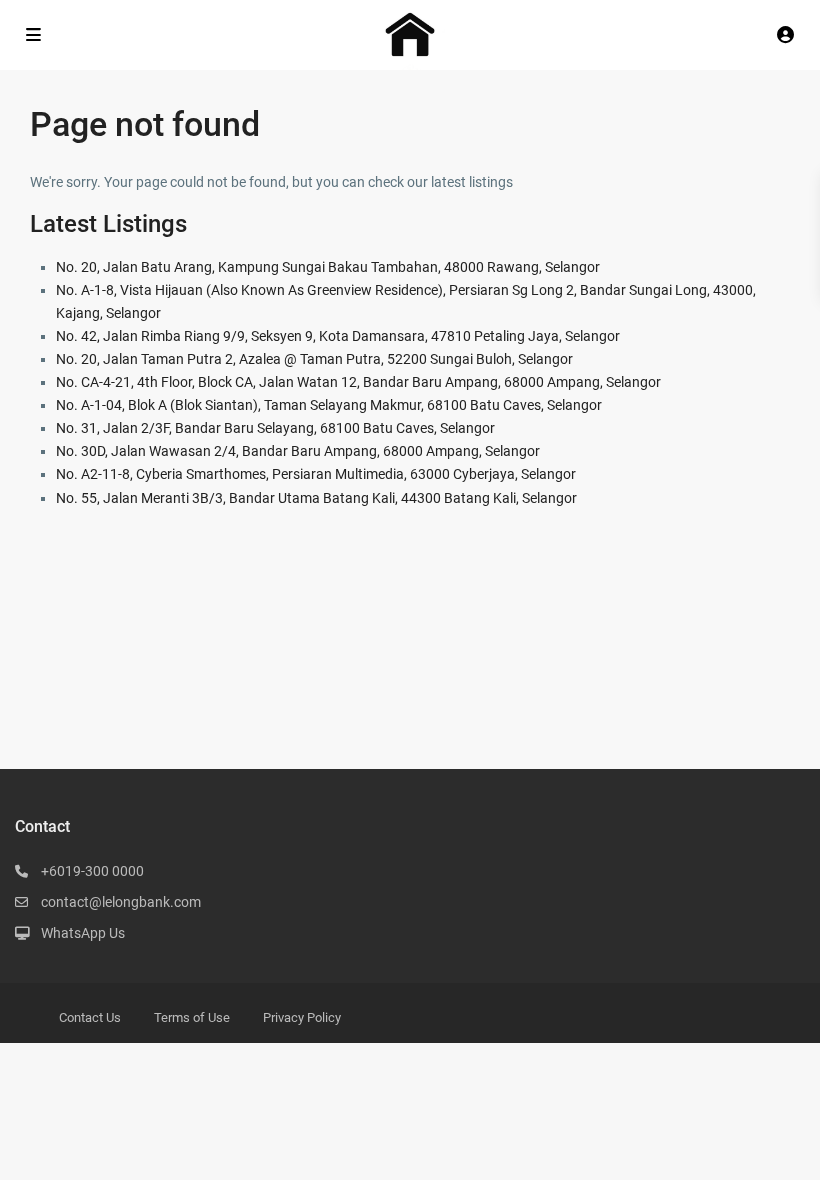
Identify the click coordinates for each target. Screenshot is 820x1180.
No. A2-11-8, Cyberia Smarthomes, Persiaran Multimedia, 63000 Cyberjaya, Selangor (316, 474)
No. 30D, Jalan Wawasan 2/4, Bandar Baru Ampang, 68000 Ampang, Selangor (298, 451)
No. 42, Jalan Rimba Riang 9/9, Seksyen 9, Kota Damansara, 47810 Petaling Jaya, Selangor (338, 336)
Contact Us (90, 1017)
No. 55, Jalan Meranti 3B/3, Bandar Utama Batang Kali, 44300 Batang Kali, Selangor (316, 498)
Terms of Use (192, 1017)
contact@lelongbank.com (121, 902)
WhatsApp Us (83, 933)
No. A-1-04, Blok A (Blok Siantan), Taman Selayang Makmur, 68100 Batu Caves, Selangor (329, 405)
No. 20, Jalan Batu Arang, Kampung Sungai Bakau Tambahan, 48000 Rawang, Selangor (328, 267)
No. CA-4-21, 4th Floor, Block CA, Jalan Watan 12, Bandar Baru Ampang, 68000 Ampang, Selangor (358, 382)
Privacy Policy (302, 1017)
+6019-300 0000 (92, 871)
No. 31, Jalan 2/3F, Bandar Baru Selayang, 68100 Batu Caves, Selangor (275, 428)
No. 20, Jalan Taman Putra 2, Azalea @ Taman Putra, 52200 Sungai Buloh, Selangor (314, 359)
